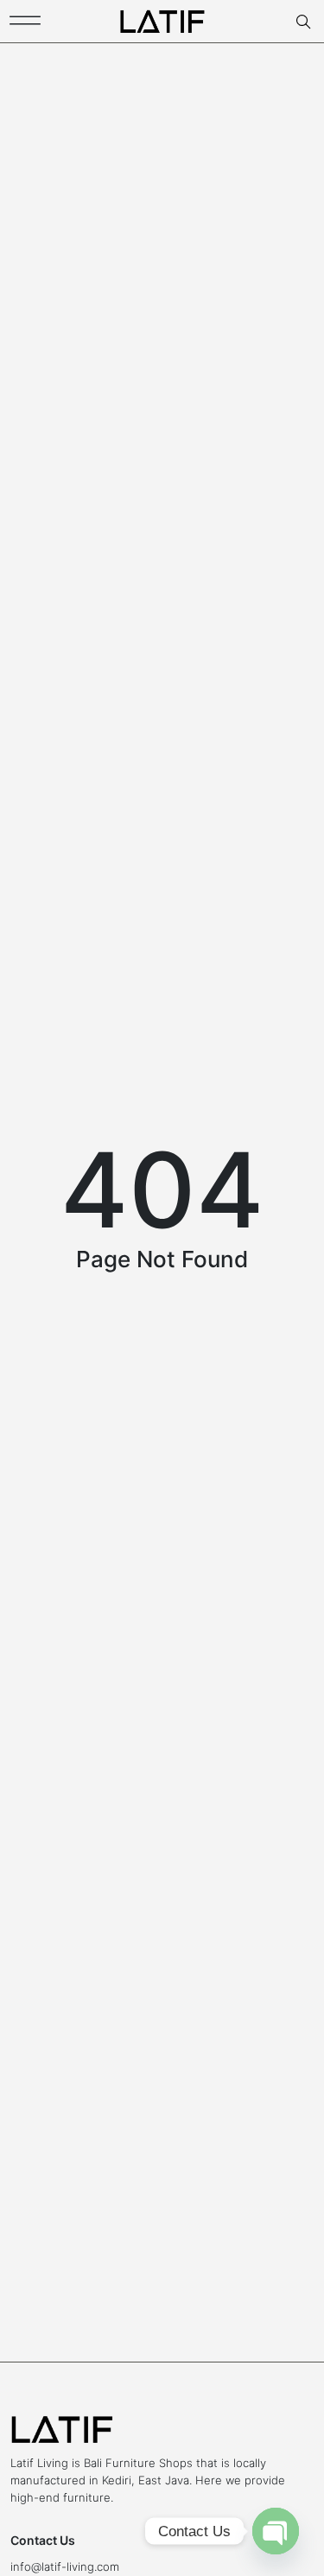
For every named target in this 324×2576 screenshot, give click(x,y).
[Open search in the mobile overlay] (305, 22)
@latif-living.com (75, 2566)
